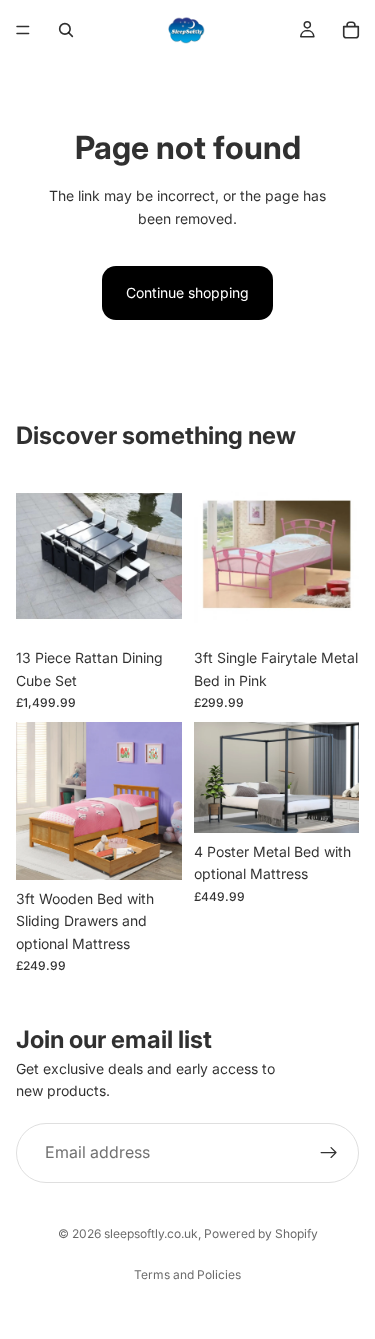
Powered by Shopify (261, 1233)
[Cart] (351, 30)
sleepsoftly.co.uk (151, 1233)
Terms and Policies (187, 1274)
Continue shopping (187, 292)
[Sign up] (329, 1153)
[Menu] (23, 30)
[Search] (66, 30)
